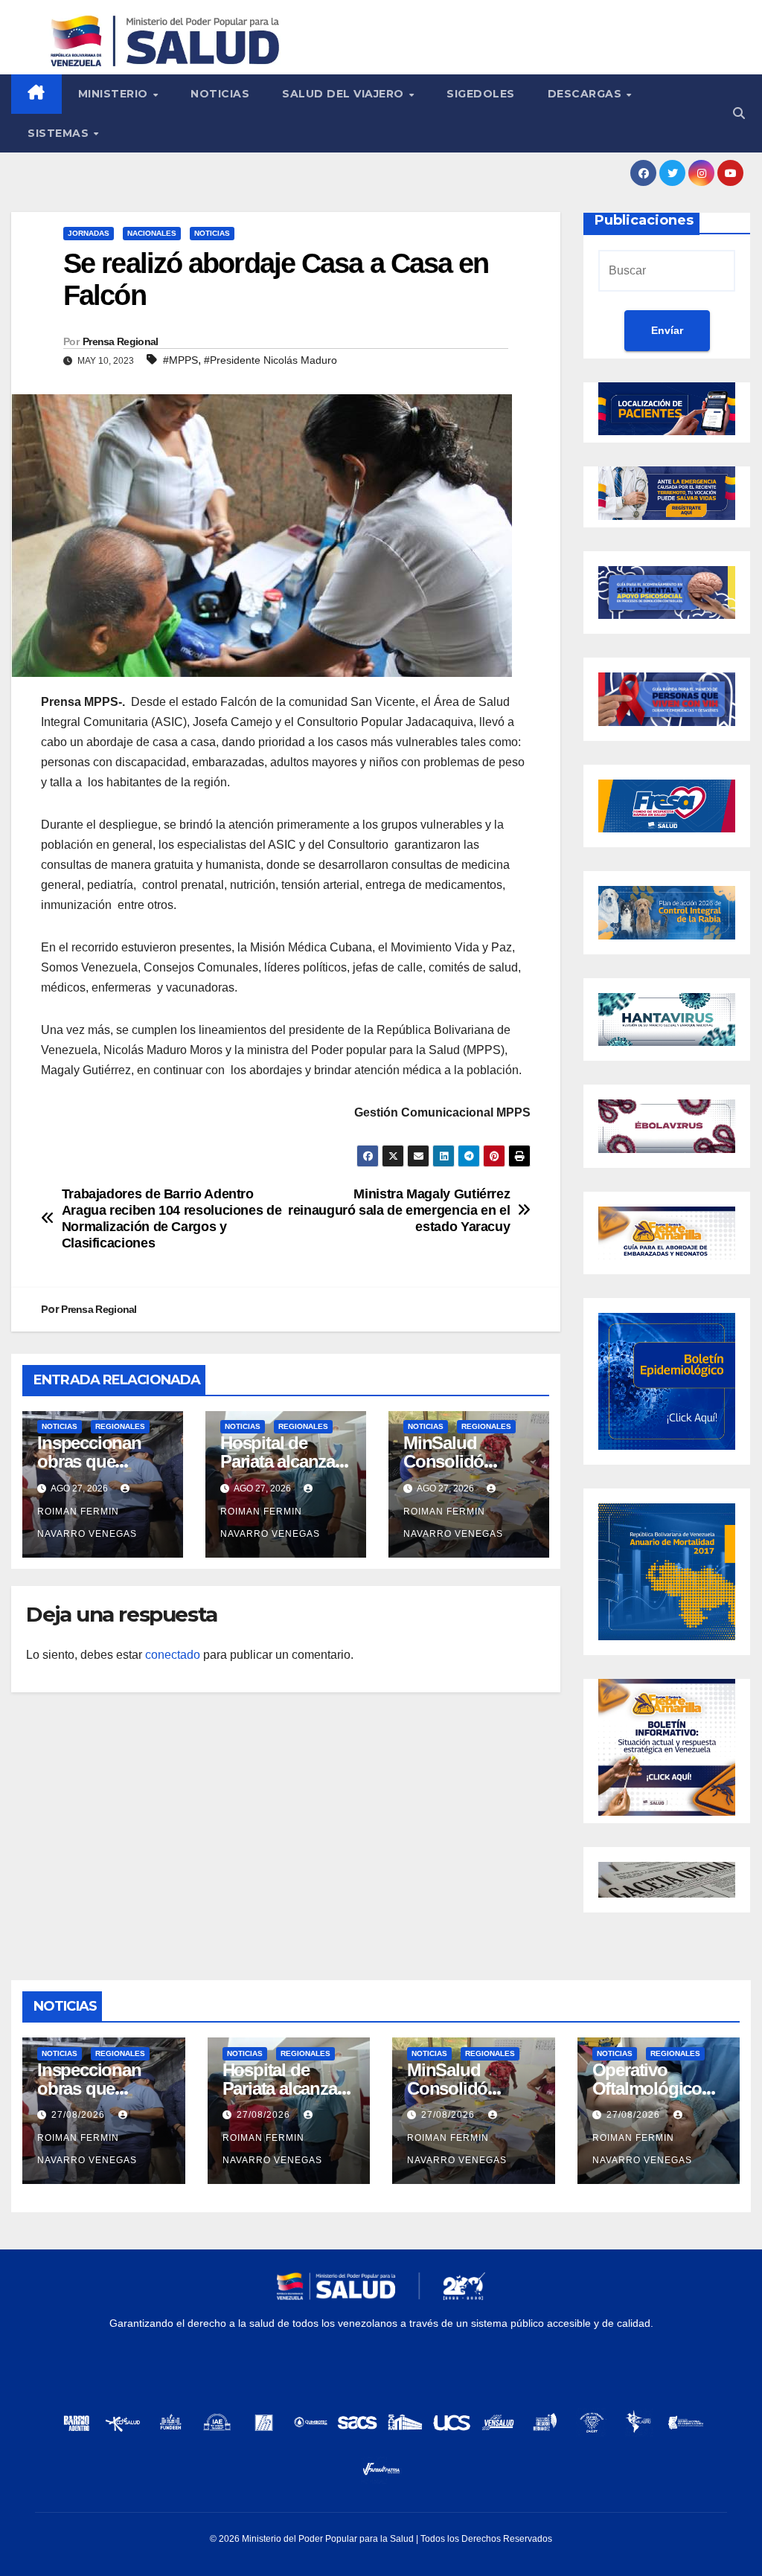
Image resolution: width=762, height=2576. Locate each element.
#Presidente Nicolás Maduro (270, 360)
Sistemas (60, 133)
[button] (739, 113)
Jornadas (89, 233)
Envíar (667, 330)
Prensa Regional (121, 341)
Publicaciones (644, 220)
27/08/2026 (80, 2115)
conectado (173, 1655)
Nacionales (152, 233)
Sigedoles (481, 94)
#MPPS (180, 360)
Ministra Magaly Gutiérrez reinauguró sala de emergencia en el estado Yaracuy (399, 1210)
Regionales (120, 1426)
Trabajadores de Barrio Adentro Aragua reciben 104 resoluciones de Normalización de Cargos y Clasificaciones (172, 1218)
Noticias (220, 94)
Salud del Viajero (345, 94)
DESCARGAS (586, 94)
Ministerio (115, 94)
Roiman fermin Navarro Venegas (87, 1523)
